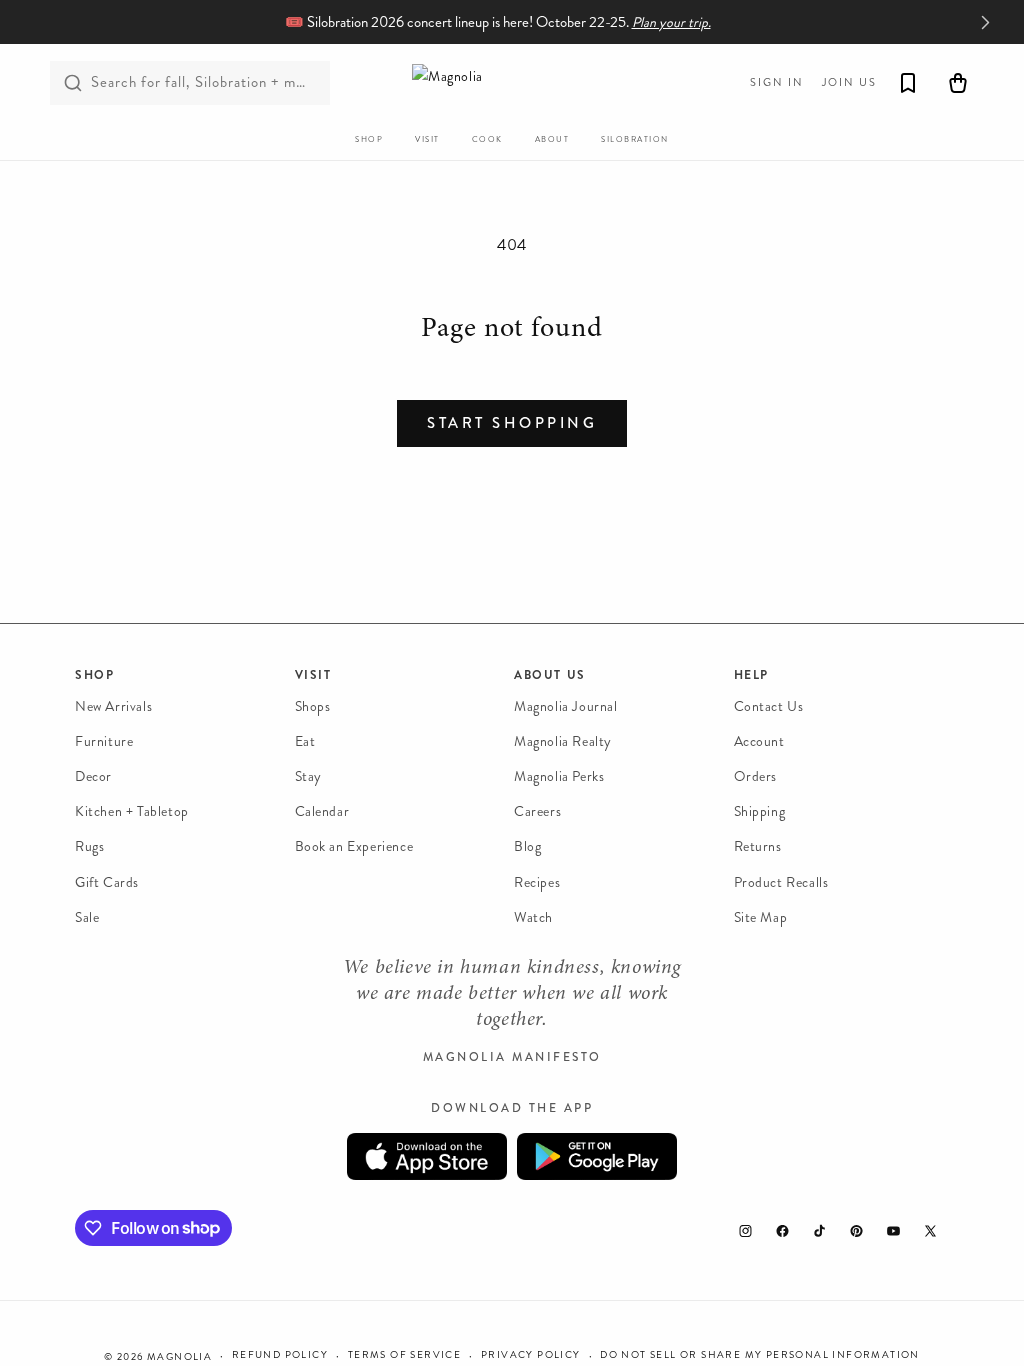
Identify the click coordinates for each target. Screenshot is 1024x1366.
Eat (305, 741)
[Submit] (73, 83)
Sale (87, 917)
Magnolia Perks (559, 776)
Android (597, 1156)
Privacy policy (531, 1355)
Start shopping (512, 423)
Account (759, 741)
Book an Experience (354, 846)
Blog (527, 846)
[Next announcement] (985, 22)
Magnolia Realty (563, 741)
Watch (533, 917)
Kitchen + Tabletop (132, 811)
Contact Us (769, 706)
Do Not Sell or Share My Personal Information (760, 1355)
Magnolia (179, 1357)
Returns (758, 846)
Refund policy (280, 1355)
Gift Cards (107, 882)
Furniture (104, 741)
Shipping (760, 811)
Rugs (89, 846)
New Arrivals (113, 706)
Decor (93, 776)
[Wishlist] (908, 83)
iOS (427, 1156)
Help (751, 675)
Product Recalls (781, 882)
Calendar (322, 811)
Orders (756, 776)
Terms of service (404, 1355)
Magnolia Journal (566, 706)
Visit (313, 675)
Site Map (761, 917)
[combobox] (190, 83)
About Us (550, 675)
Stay (308, 776)
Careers (537, 811)
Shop (94, 675)
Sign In (777, 82)
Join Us (849, 82)
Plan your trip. (671, 22)
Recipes (537, 882)
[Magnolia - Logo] (512, 82)
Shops (313, 706)
